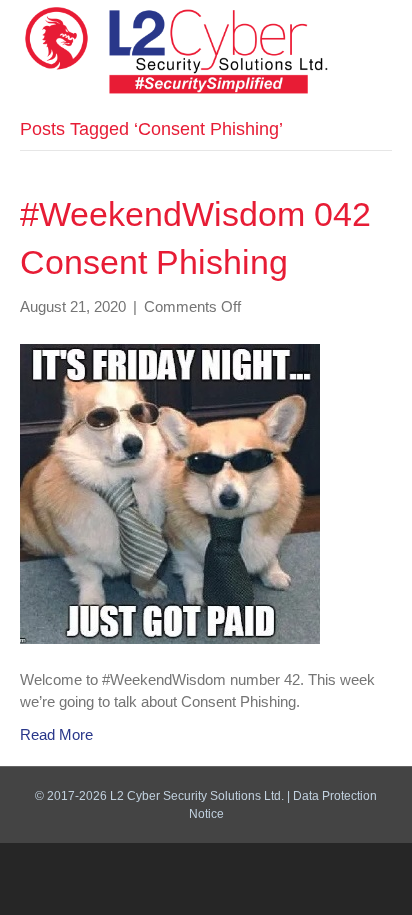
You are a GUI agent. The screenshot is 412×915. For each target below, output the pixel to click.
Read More (56, 734)
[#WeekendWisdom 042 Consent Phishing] (170, 492)
